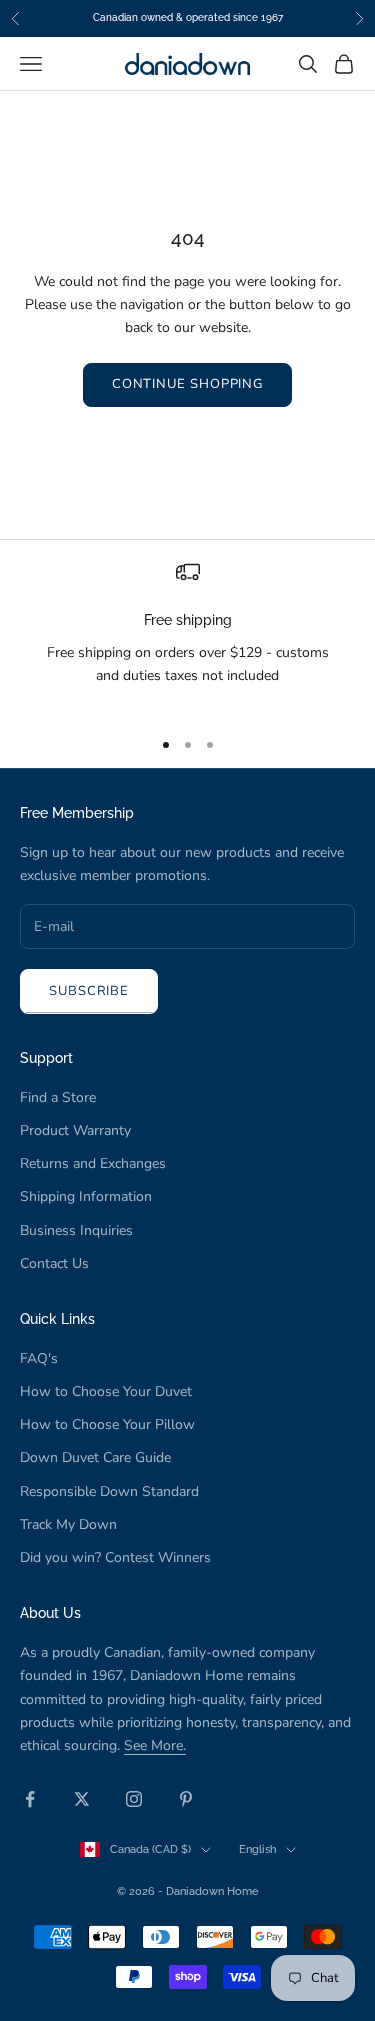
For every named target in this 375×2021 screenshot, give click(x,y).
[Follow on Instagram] (134, 1799)
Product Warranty (75, 1130)
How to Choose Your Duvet (106, 1391)
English (257, 1849)
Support (46, 1057)
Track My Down (68, 1524)
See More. (155, 1745)
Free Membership (77, 812)
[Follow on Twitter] (82, 1799)
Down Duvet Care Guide (95, 1457)
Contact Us (54, 1263)
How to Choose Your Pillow (107, 1424)
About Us (50, 1612)
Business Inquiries (76, 1230)
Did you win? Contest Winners (115, 1557)
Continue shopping (187, 384)
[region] (187, 635)
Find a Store (58, 1097)
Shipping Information (86, 1196)
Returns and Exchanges (93, 1163)
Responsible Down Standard (109, 1491)
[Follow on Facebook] (30, 1799)
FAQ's (39, 1358)
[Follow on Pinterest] (186, 1799)
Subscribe (89, 991)
